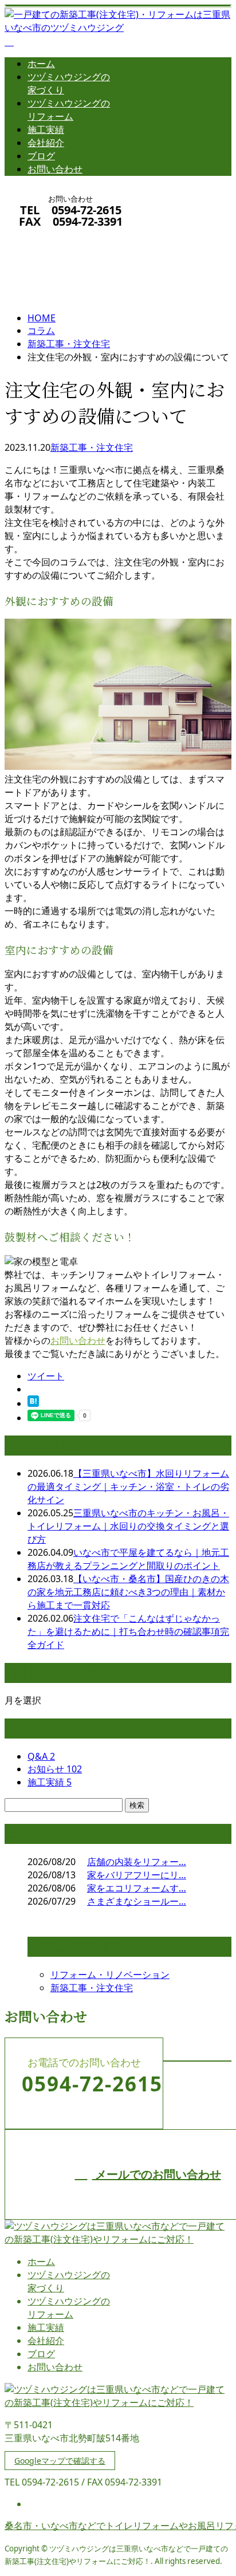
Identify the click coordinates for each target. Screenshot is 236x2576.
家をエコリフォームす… (137, 1888)
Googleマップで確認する (60, 2461)
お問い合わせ (55, 169)
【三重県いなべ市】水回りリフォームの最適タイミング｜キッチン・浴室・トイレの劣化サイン (128, 1486)
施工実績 (46, 129)
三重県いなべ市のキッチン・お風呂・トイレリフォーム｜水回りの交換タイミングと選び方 (128, 1526)
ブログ (41, 156)
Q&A (41, 1756)
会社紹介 (46, 143)
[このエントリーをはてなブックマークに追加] (33, 1403)
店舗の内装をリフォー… (137, 1862)
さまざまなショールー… (137, 1901)
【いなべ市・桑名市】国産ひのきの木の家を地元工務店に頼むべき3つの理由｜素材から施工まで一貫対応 (128, 1592)
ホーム (41, 64)
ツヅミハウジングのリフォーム (69, 110)
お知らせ (55, 1769)
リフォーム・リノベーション (110, 1975)
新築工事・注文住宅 (69, 344)
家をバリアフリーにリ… (137, 1875)
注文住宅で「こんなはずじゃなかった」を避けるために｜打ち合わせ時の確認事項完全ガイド (128, 1631)
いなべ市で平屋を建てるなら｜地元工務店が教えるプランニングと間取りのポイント (128, 1559)
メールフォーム (45, 236)
